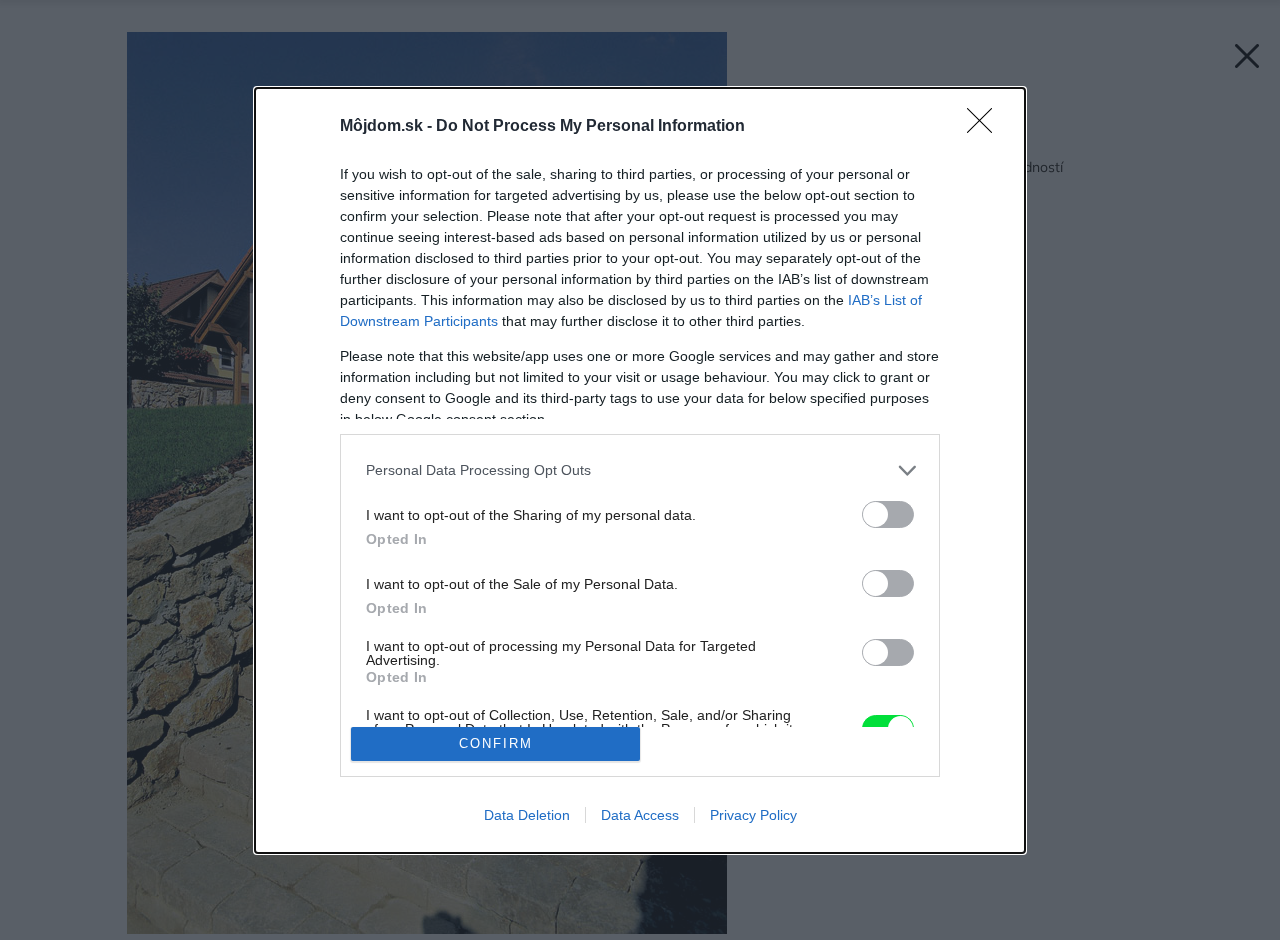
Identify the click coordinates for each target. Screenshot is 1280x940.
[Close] (986, 127)
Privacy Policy (753, 815)
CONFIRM (496, 743)
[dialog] (640, 470)
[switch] (888, 514)
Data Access (640, 815)
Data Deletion (527, 815)
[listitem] (640, 470)
